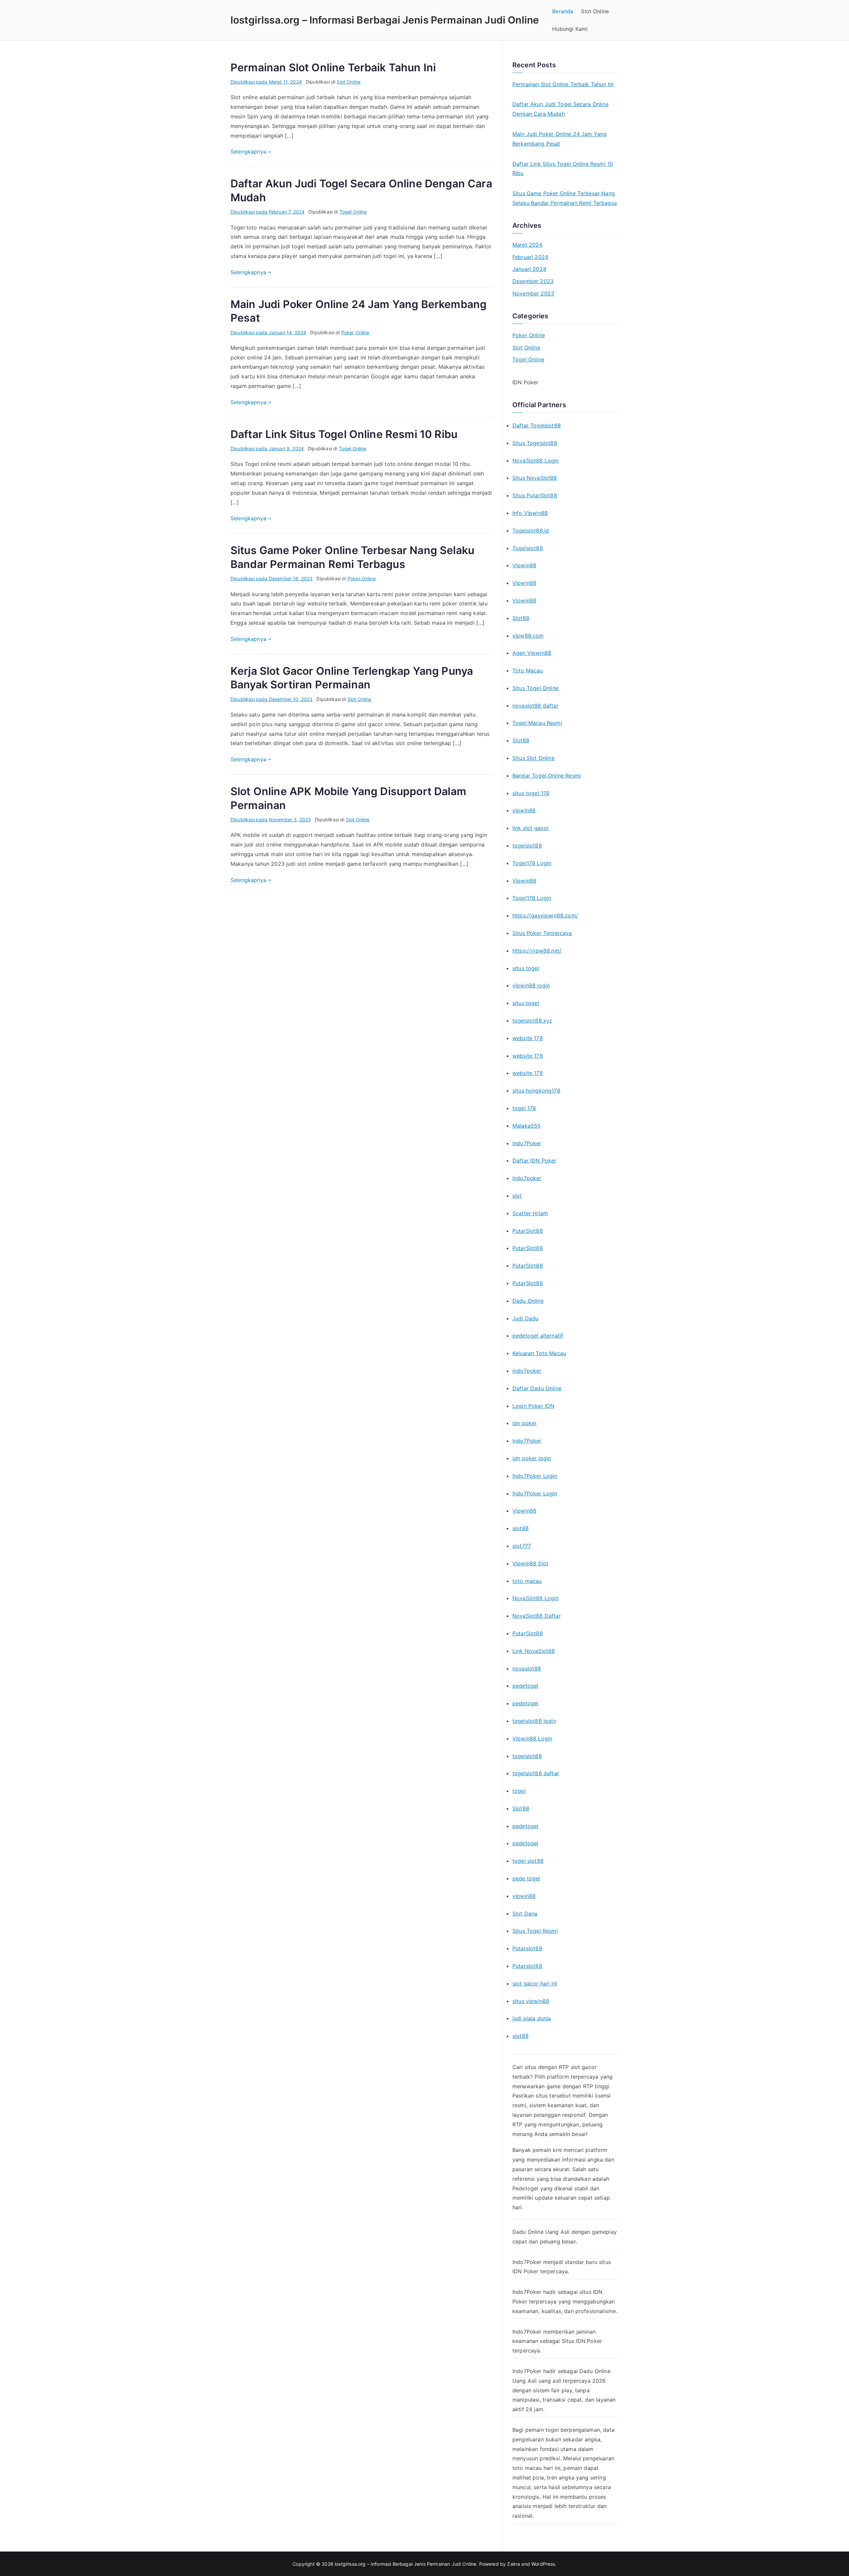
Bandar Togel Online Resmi (547, 776)
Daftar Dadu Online (537, 1388)
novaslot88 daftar (535, 706)
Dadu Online (528, 1301)
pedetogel (525, 1686)
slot (517, 1196)
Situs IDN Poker (582, 2341)
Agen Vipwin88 (532, 653)
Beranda (563, 11)
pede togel (526, 1878)
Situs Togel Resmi (535, 1931)
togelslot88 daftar (536, 1773)
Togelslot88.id (531, 531)
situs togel (526, 968)
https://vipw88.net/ (537, 951)
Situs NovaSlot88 (535, 478)
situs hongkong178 (536, 1091)
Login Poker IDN (533, 1406)
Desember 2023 (533, 281)
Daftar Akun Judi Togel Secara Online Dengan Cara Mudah (560, 109)
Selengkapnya (248, 152)
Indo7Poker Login (535, 1476)
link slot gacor (531, 828)
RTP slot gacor (578, 2067)
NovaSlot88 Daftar (537, 1616)
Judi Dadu (525, 1318)
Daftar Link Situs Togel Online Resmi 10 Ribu (344, 434)
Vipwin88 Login (532, 1738)
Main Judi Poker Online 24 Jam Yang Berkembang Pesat (559, 139)
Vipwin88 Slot (530, 1563)
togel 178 (524, 1108)
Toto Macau (528, 670)
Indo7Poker (527, 1143)
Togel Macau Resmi (537, 723)
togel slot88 (528, 1861)
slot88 (521, 1528)
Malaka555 (526, 1126)
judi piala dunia (532, 2018)
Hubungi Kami (570, 29)
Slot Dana (525, 1914)
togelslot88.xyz (532, 1021)
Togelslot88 (528, 548)
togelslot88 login (534, 1721)
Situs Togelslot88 (535, 443)
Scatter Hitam (530, 1213)
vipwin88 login (531, 985)
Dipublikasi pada (266, 82)
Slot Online (595, 11)
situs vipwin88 (531, 2001)
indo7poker (527, 1178)
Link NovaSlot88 (534, 1651)
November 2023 (533, 293)
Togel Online (353, 212)
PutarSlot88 (528, 1231)
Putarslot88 (527, 1948)
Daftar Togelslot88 (537, 425)
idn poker (524, 1423)
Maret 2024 (527, 245)
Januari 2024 (529, 269)
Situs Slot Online (533, 758)
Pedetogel (525, 2188)
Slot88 (521, 618)
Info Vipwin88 (530, 513)
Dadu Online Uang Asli (541, 2232)
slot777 (522, 1546)
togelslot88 (527, 846)
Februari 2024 (530, 257)
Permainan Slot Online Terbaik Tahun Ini (333, 67)
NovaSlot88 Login (536, 461)
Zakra (514, 2564)
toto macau (527, 1581)
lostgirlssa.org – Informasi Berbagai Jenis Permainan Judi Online (385, 20)
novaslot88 (527, 1668)
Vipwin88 (524, 565)
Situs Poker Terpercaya (542, 933)
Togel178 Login (532, 863)
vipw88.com (528, 636)
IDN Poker (525, 382)
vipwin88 (524, 810)
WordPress (543, 2564)
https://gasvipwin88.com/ (545, 915)
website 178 (528, 1038)
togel (519, 1791)
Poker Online (355, 332)
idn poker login (532, 1458)
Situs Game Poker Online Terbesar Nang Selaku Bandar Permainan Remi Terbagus (565, 198)
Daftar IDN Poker (534, 1161)
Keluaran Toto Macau (539, 1353)
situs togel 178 (531, 793)
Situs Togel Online (535, 688)
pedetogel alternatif (538, 1336)
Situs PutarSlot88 (535, 495)
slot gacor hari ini (535, 1983)
